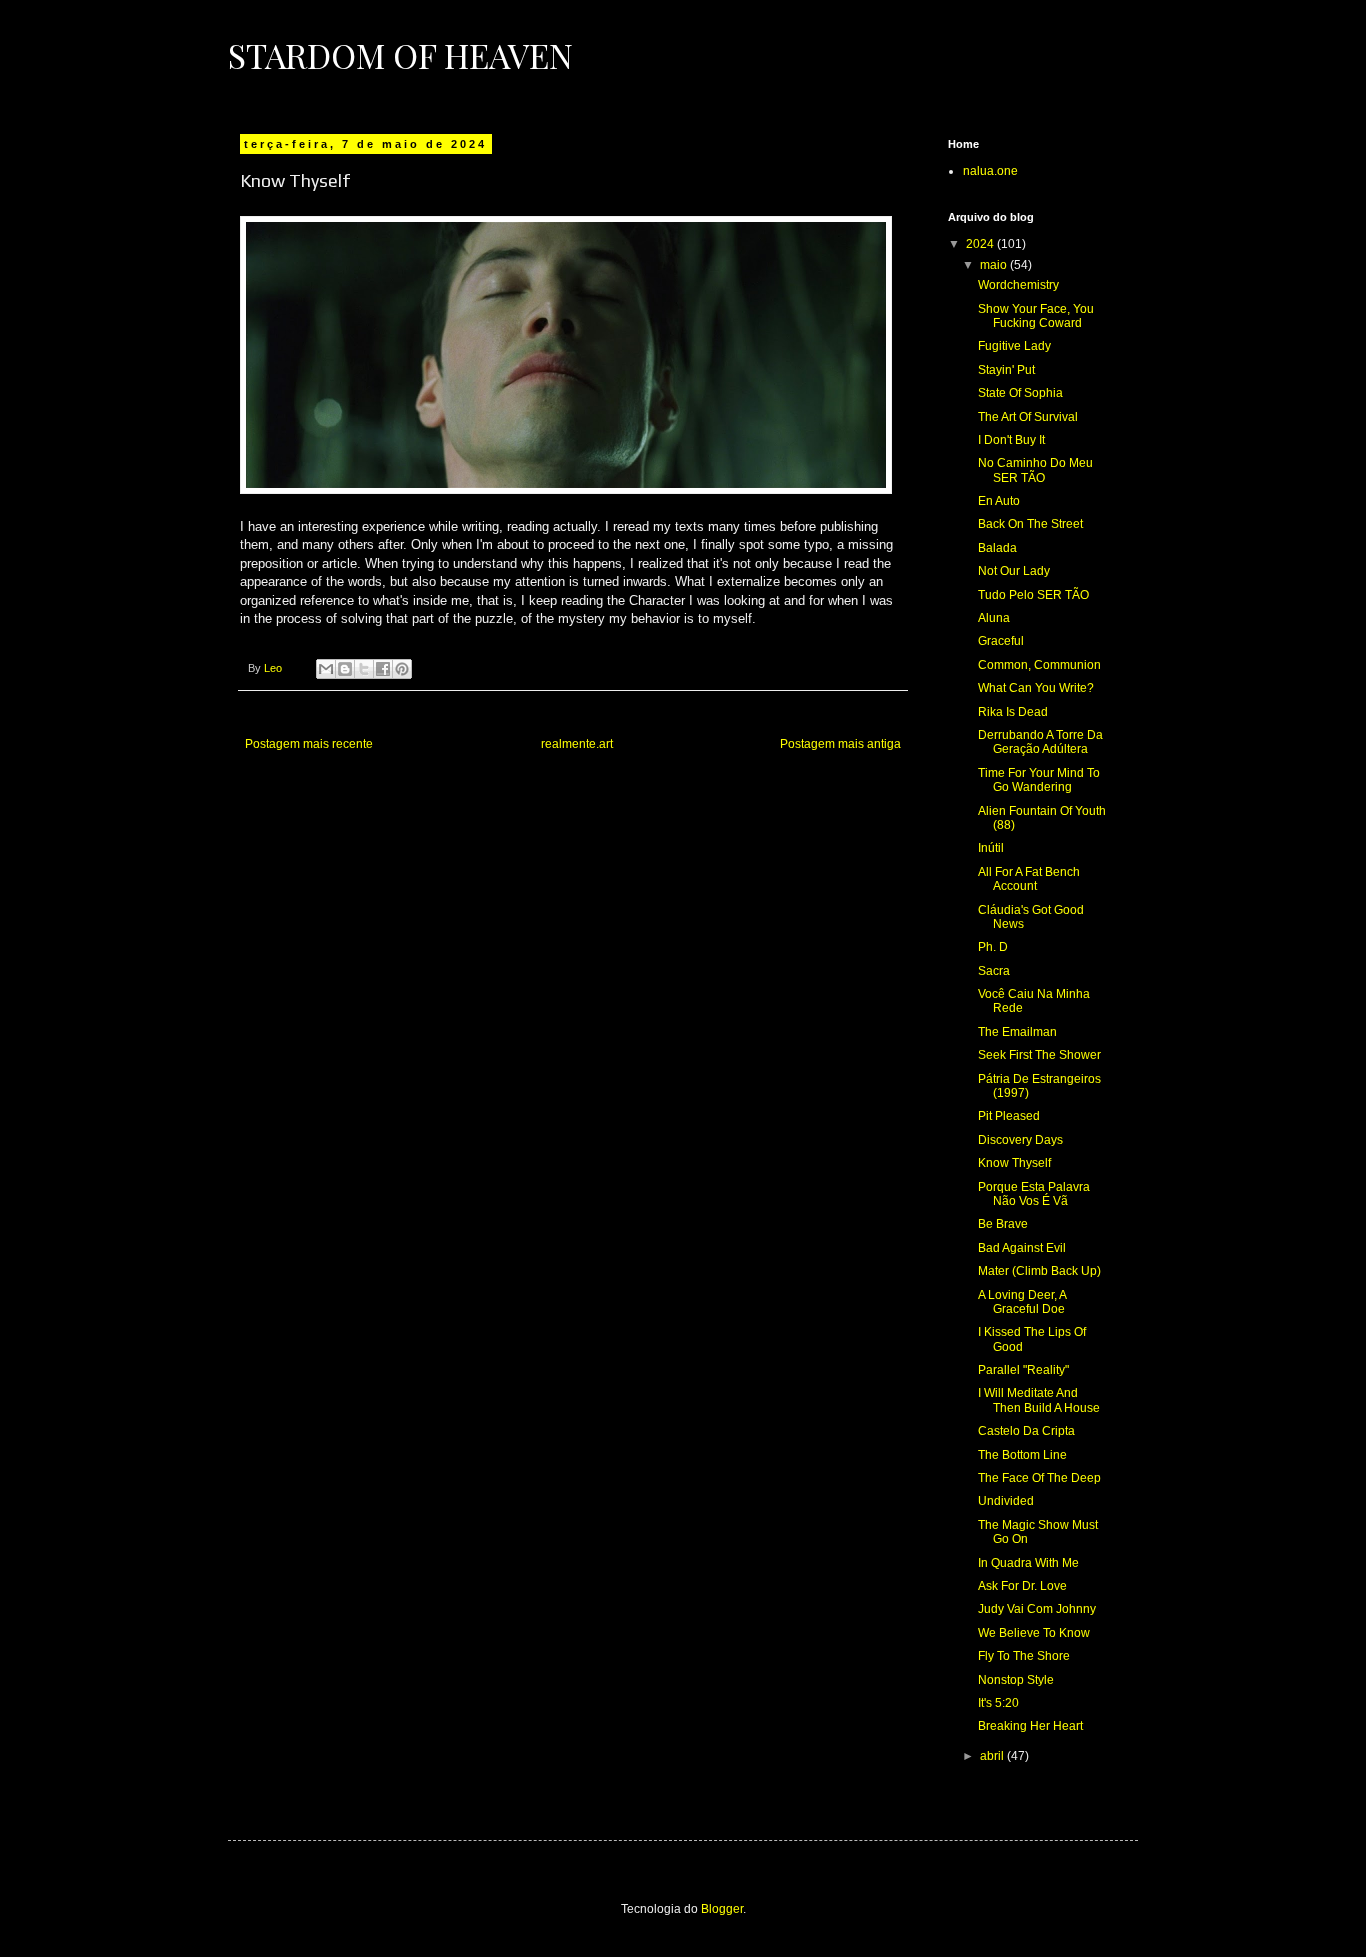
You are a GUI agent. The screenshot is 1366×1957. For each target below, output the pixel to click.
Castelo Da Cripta (1026, 1431)
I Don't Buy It (1011, 440)
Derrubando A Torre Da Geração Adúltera (1040, 742)
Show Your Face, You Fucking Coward (1036, 316)
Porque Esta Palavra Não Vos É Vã (1034, 1194)
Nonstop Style (1016, 1680)
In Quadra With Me (1028, 1563)
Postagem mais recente (309, 744)
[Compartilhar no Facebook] (383, 669)
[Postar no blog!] (345, 669)
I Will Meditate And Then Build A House (1039, 1400)
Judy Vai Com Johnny (1037, 1609)
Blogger (722, 1909)
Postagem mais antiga (840, 744)
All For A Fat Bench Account (1029, 879)
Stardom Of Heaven (400, 55)
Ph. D (993, 947)
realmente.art (577, 744)
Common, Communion (1039, 665)
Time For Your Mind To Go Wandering (1039, 780)
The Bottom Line (1022, 1455)
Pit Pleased (1009, 1116)
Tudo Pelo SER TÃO (1033, 595)
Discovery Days (1020, 1140)
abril (993, 1756)
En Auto (999, 501)
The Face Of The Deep (1039, 1478)
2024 (981, 244)
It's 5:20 (998, 1703)
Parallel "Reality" (1023, 1370)
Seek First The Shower (1039, 1055)
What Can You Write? (1036, 688)
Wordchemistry (1018, 285)
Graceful (1001, 641)
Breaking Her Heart (1030, 1726)
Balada (997, 548)
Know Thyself (1014, 1163)
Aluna (994, 618)
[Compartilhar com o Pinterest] (402, 669)
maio (995, 265)
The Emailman (1017, 1032)
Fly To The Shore (1024, 1656)
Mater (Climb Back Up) (1039, 1271)
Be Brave (1003, 1224)
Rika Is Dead (1013, 712)
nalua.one (990, 171)
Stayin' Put (1006, 370)
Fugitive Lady (1014, 346)
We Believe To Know (1034, 1633)
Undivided (1006, 1501)
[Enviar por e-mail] (326, 669)
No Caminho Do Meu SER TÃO (1035, 470)
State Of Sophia (1020, 393)
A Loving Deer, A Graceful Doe (1022, 1302)
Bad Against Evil (1022, 1248)
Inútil (991, 848)
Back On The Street (1030, 524)
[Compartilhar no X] (364, 669)
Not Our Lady (1014, 571)
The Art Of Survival (1028, 417)
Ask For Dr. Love (1022, 1586)
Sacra (994, 971)
